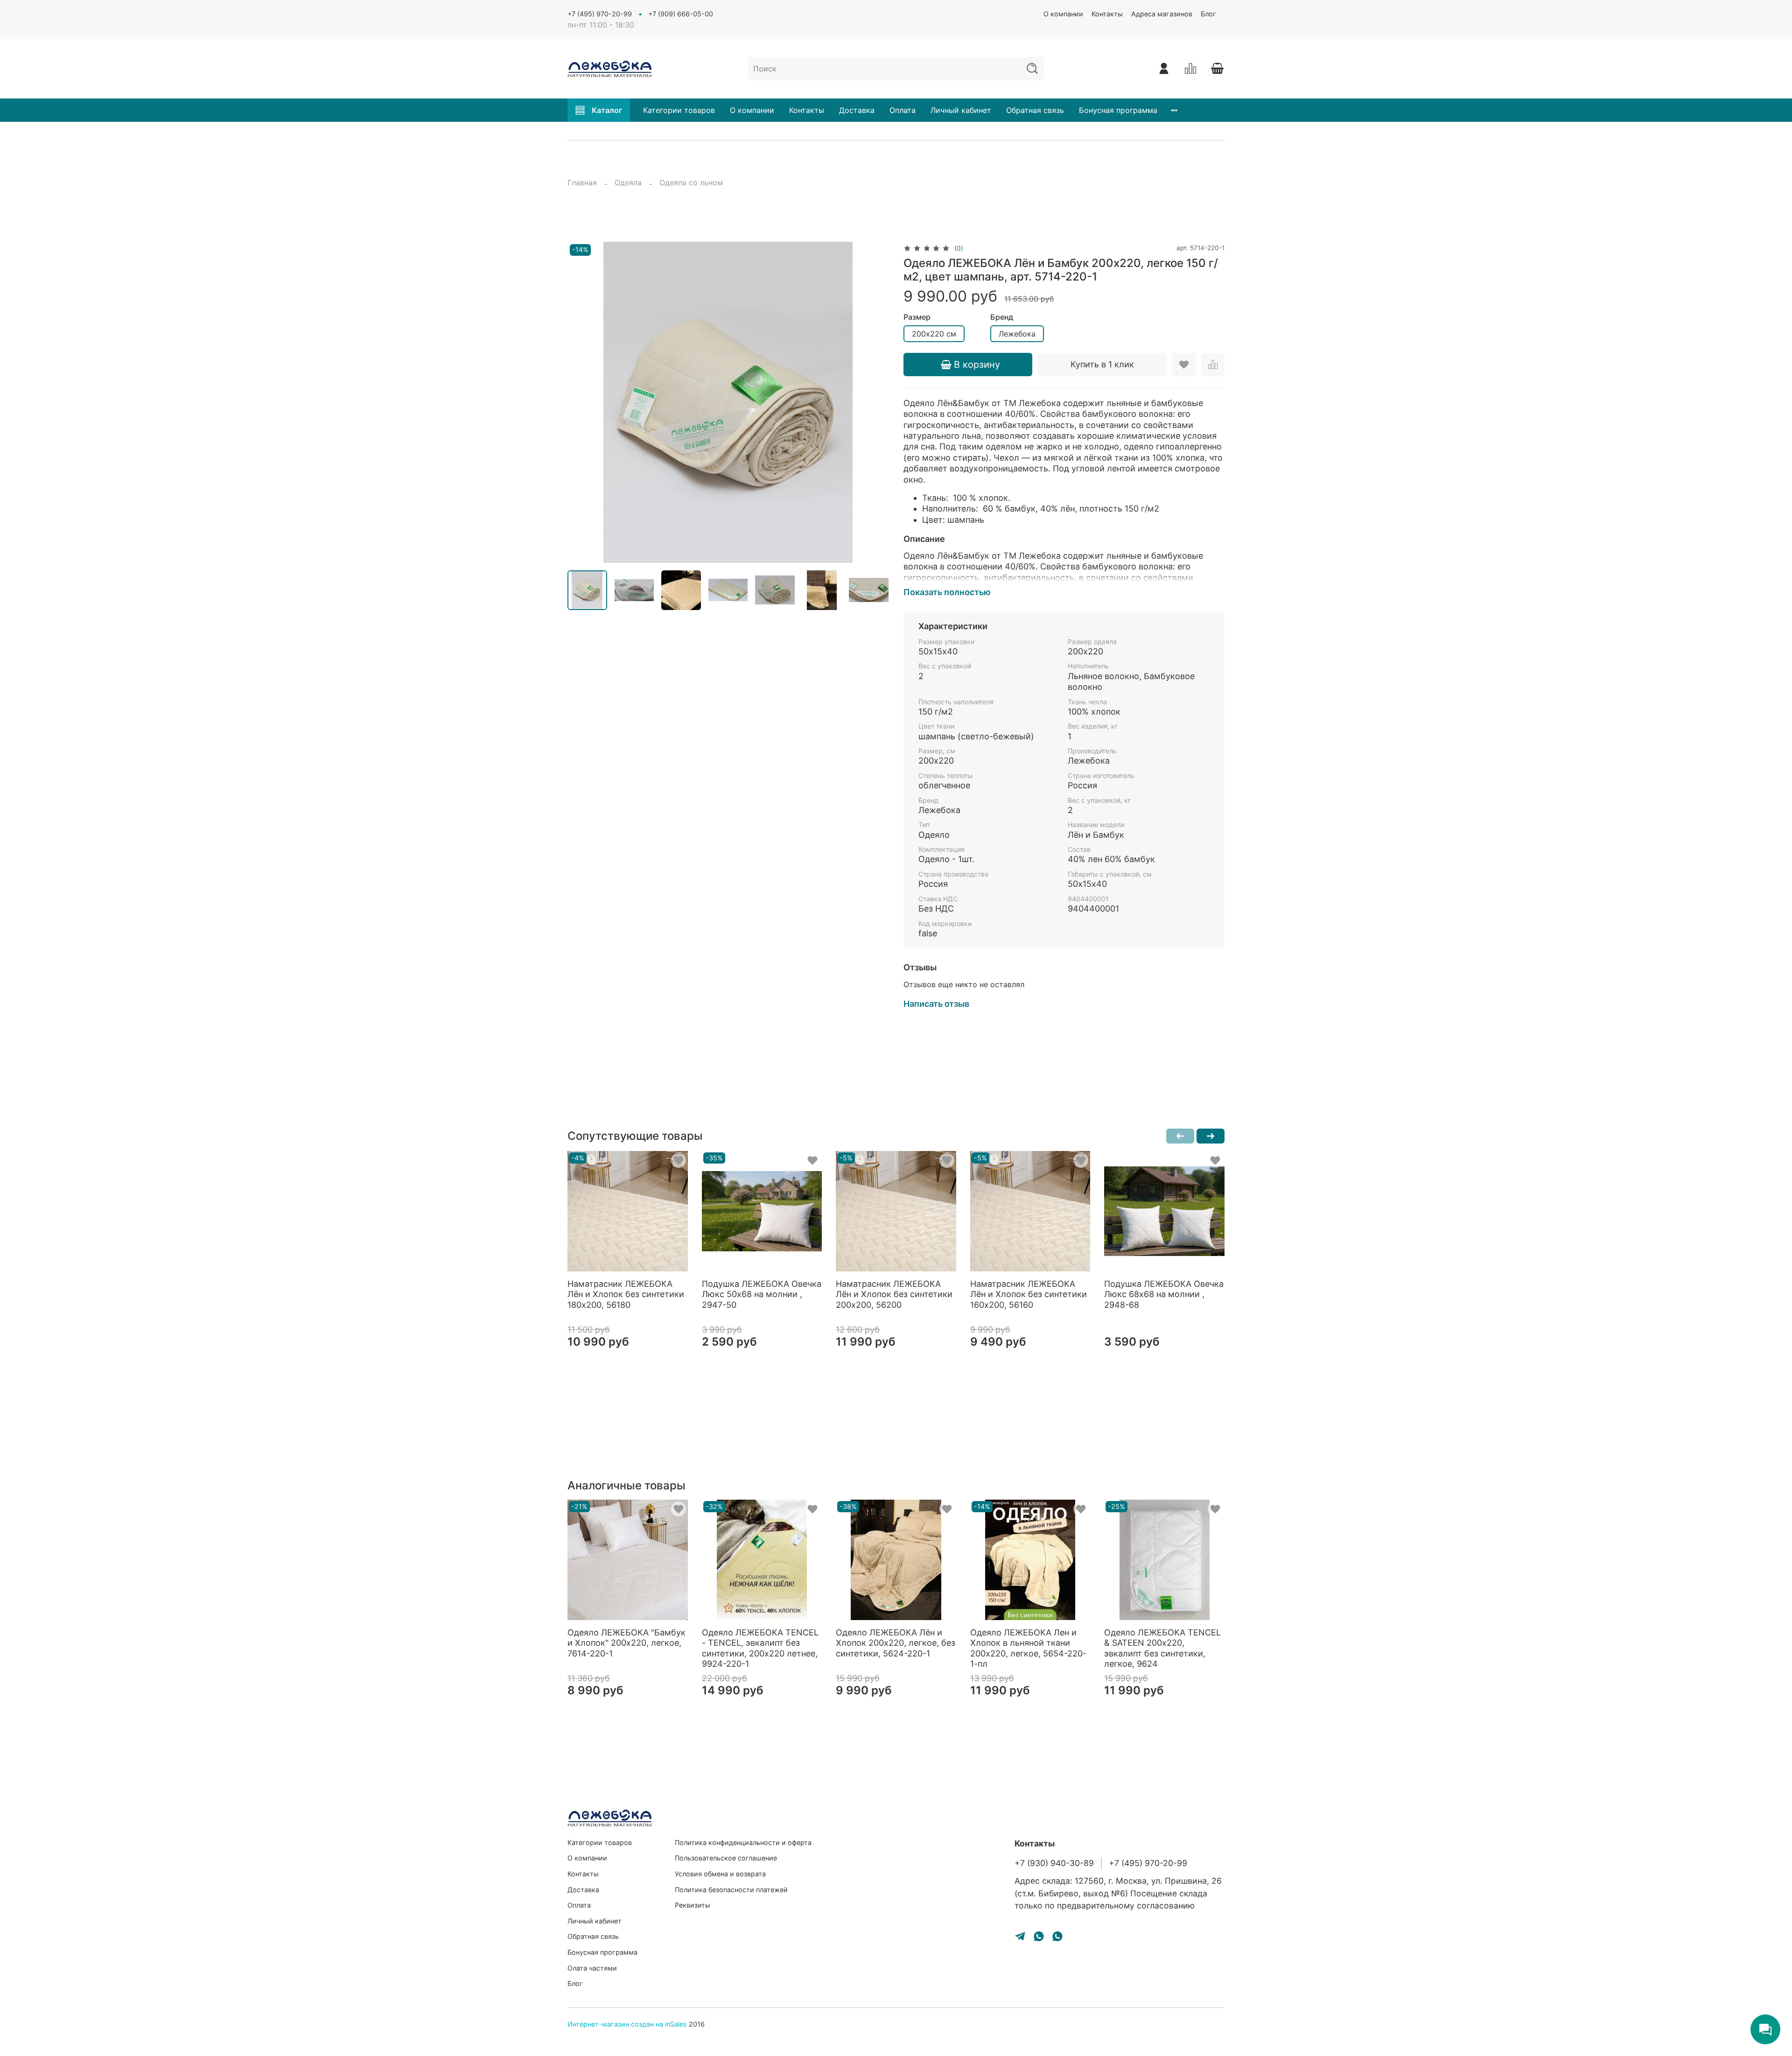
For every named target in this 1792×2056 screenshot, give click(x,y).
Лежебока (1017, 334)
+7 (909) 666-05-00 (681, 14)
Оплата (903, 110)
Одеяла (628, 182)
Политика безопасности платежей (731, 1890)
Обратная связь (1035, 110)
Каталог (607, 110)
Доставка (857, 110)
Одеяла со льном (691, 182)
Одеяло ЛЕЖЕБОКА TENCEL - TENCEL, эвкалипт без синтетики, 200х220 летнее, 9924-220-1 (760, 1648)
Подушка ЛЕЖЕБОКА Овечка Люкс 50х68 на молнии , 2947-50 (762, 1294)
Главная (582, 182)
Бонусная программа (1118, 110)
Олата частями (592, 1968)
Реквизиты (693, 1905)
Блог (1208, 14)
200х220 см (934, 334)
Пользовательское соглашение (726, 1858)
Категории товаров (679, 110)
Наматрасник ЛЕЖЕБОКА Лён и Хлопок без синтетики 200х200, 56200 (894, 1294)
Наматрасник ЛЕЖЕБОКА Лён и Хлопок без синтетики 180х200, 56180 (626, 1294)
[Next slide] (874, 402)
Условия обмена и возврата (720, 1874)
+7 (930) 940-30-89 (1054, 1863)
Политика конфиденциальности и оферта (743, 1842)
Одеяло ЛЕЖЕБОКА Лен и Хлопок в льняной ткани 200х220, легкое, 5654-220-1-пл (1028, 1648)
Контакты (1107, 14)
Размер (917, 317)
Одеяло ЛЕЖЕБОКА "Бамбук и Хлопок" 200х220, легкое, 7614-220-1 (626, 1643)
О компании (1063, 14)
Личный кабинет (961, 110)
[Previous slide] (582, 402)
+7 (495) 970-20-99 (600, 14)
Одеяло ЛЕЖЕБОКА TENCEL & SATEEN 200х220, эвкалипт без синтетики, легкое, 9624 (1162, 1648)
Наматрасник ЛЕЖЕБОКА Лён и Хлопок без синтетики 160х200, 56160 (1029, 1294)
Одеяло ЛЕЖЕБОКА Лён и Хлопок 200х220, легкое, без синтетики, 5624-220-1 (896, 1643)
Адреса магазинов (1162, 14)
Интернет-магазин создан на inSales (627, 2024)
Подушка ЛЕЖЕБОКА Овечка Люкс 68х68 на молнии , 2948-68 (1164, 1294)
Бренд (1002, 317)
